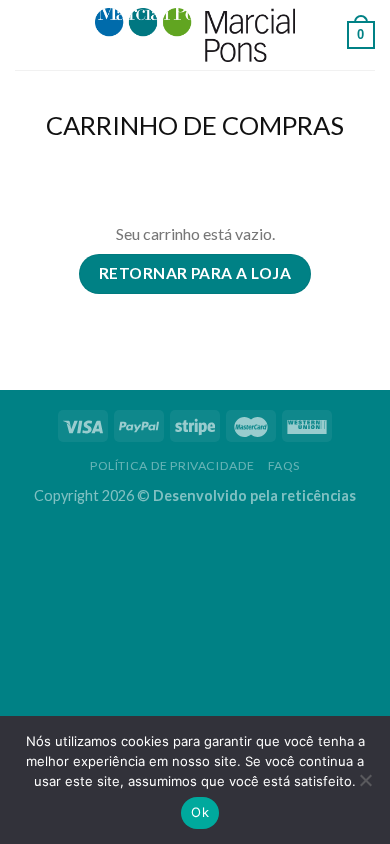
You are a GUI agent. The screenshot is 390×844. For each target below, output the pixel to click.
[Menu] (27, 34)
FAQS (284, 465)
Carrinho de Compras (195, 125)
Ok (200, 812)
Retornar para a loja (195, 273)
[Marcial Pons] (195, 34)
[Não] (365, 786)
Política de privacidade (172, 465)
